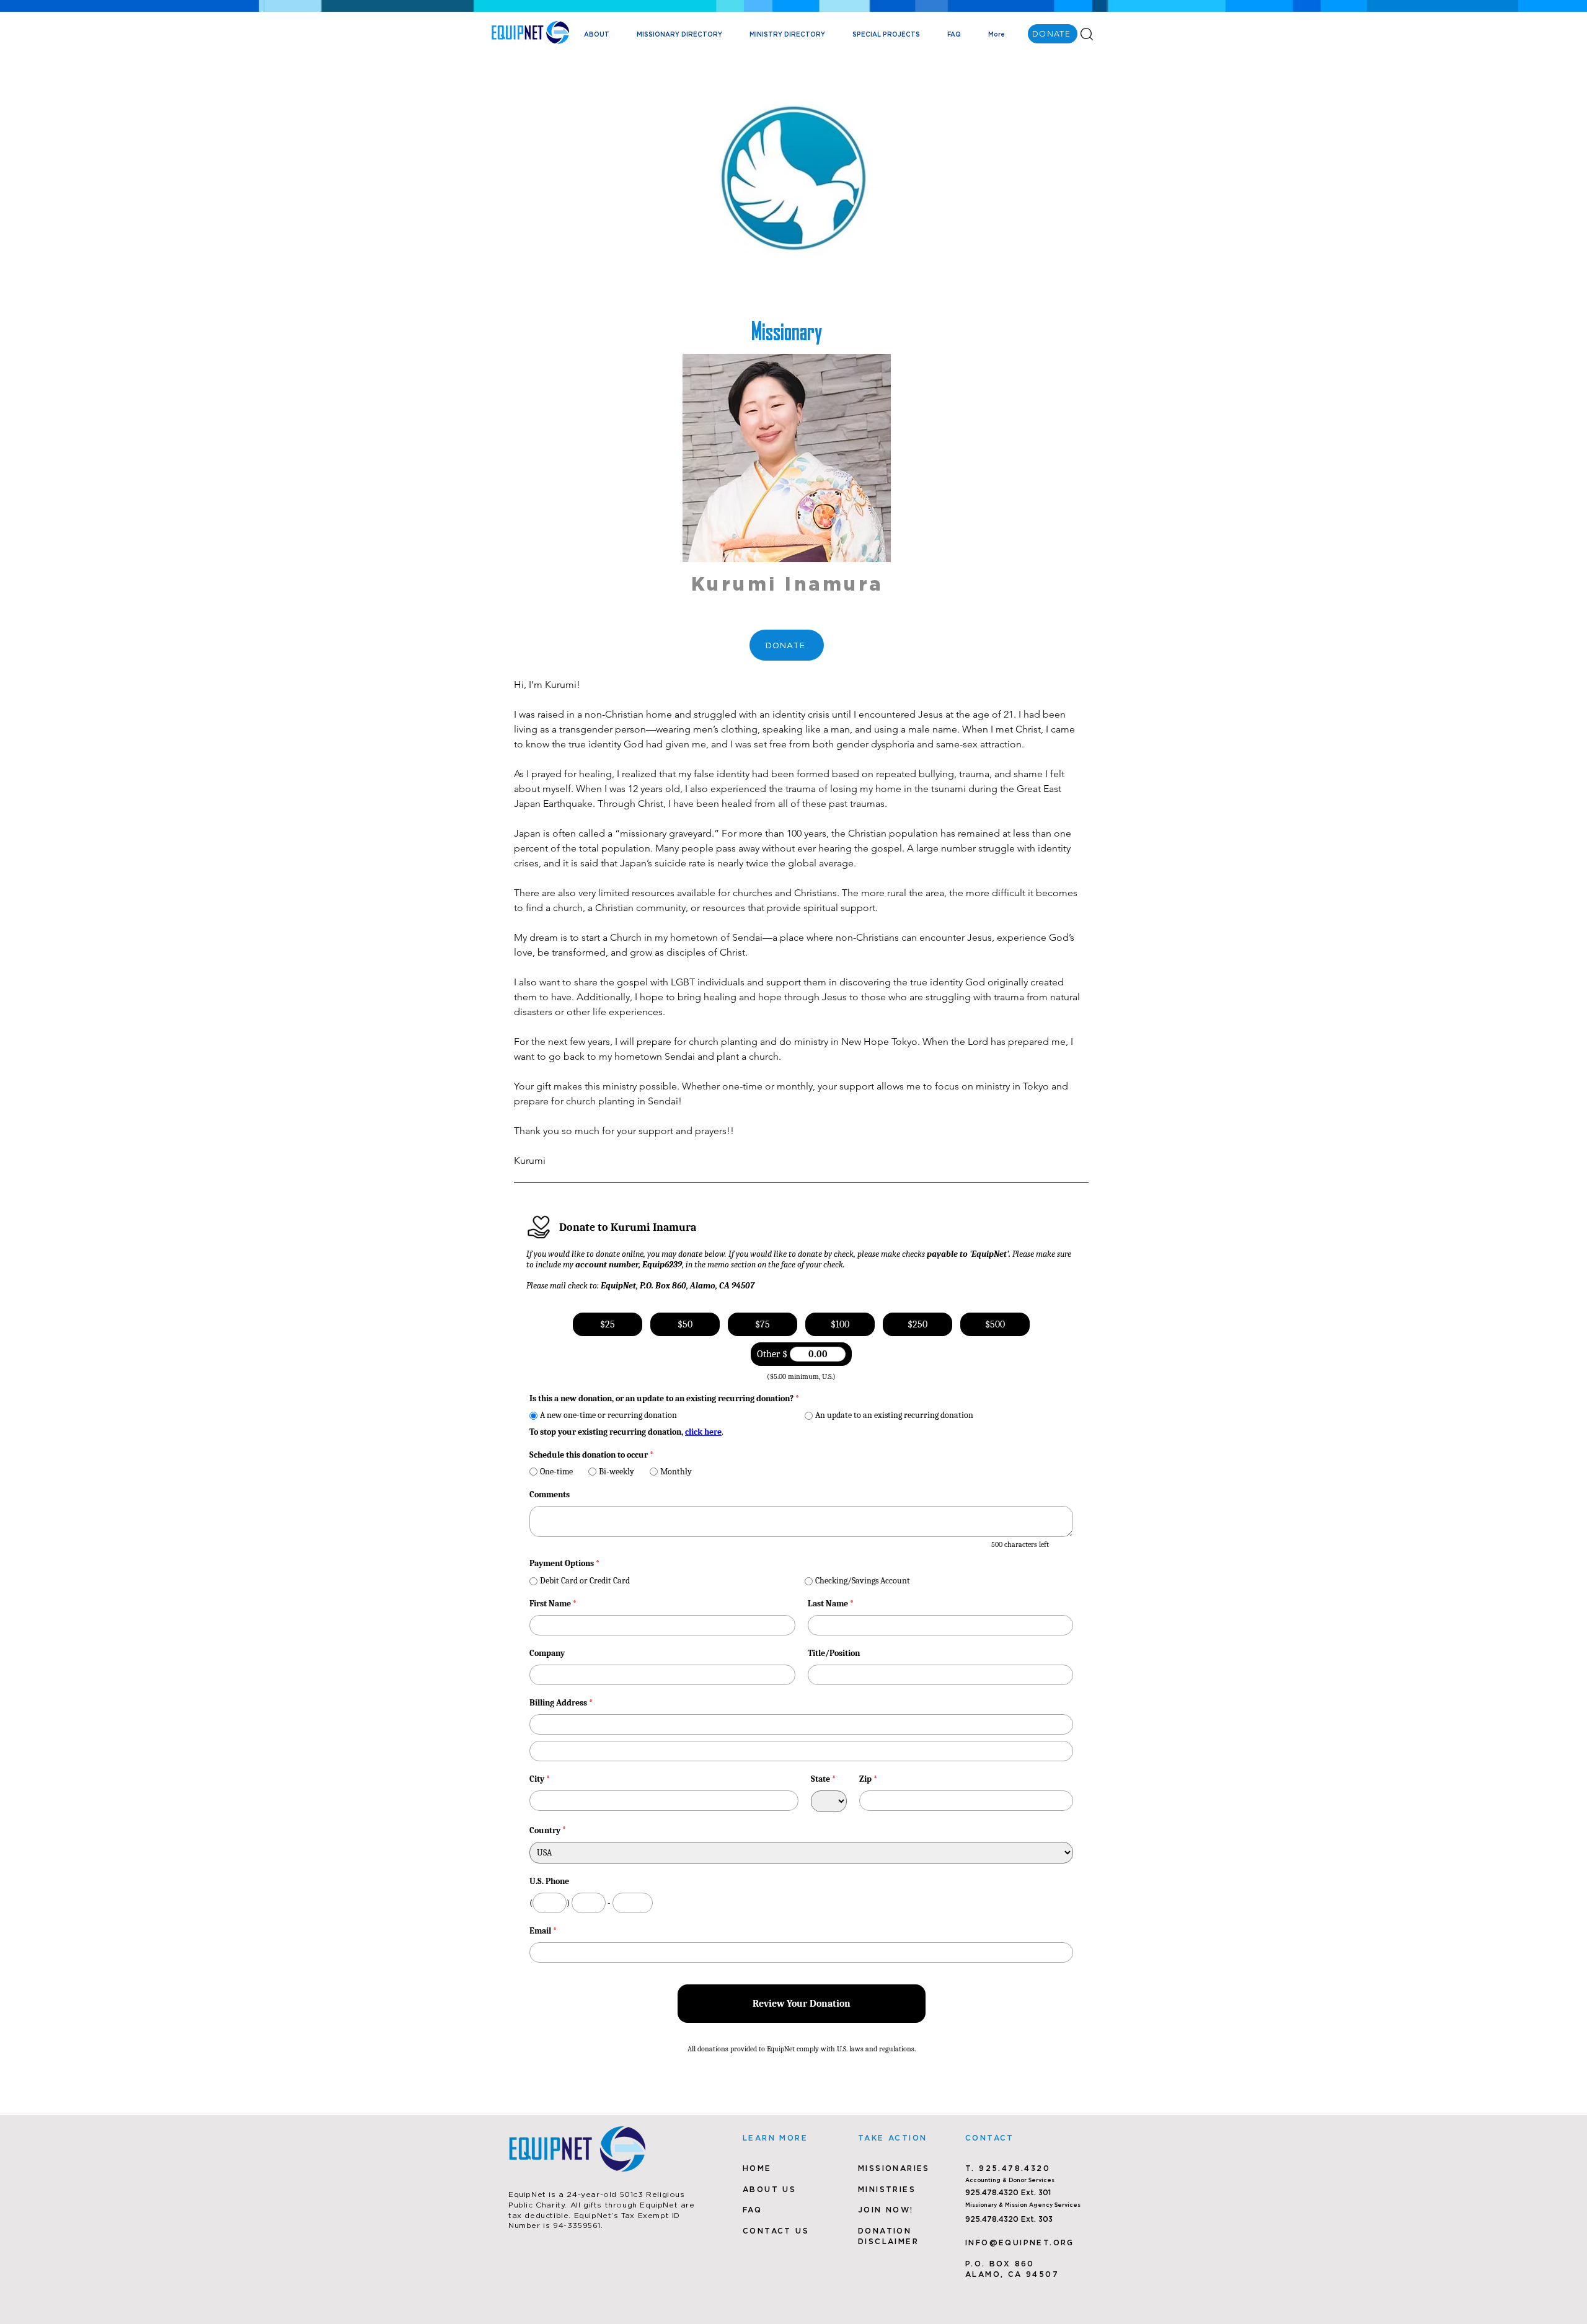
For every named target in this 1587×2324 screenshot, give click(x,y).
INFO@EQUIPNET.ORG (1020, 2243)
